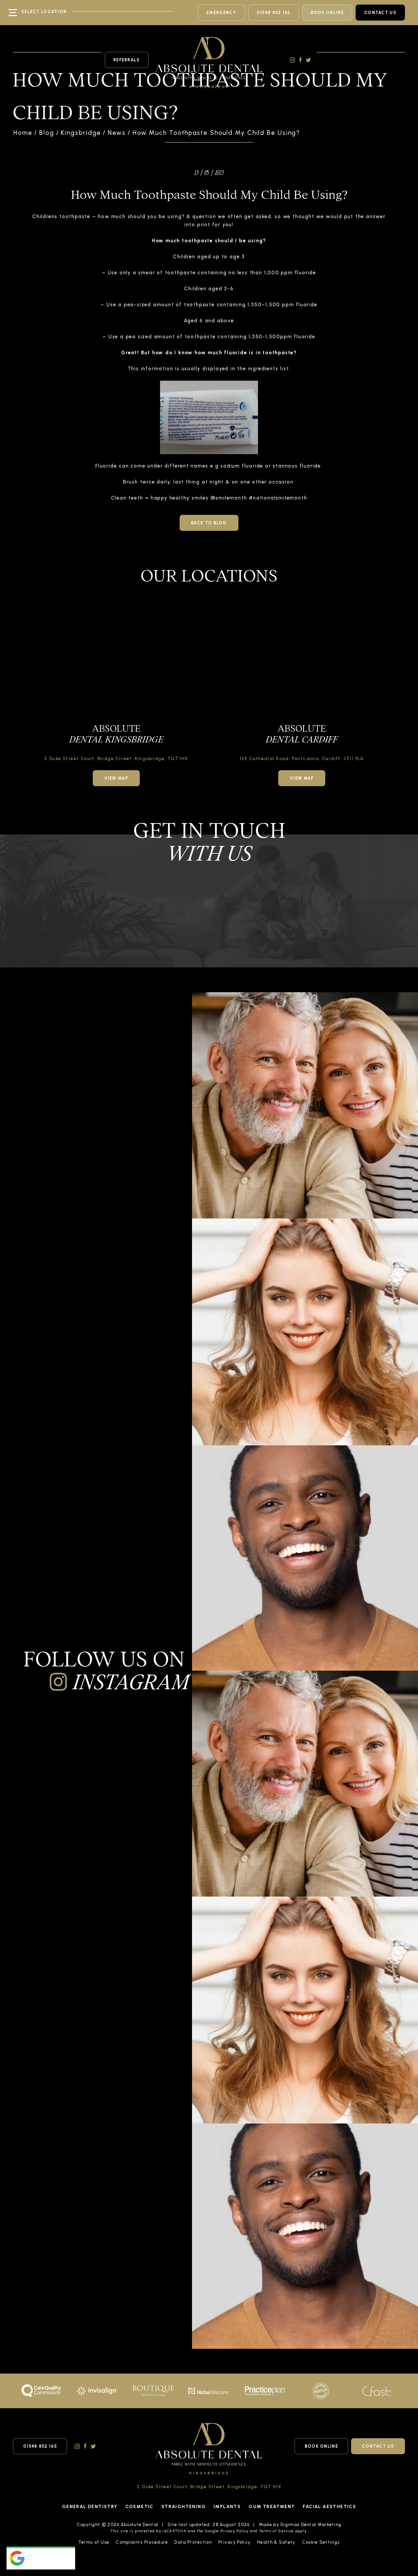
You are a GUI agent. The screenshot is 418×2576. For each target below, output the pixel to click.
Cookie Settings (321, 2542)
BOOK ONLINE (327, 13)
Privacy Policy (234, 2531)
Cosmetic (139, 2507)
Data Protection (193, 2542)
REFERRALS (127, 60)
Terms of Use (94, 2542)
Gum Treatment (272, 2507)
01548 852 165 (273, 13)
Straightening (184, 2507)
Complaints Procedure (142, 2542)
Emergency (221, 13)
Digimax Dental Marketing (311, 2525)
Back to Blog (209, 523)
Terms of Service (276, 2531)
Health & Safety (276, 2542)
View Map (116, 778)
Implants (227, 2507)
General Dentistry (90, 2507)
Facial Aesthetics (329, 2507)
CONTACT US (380, 13)
